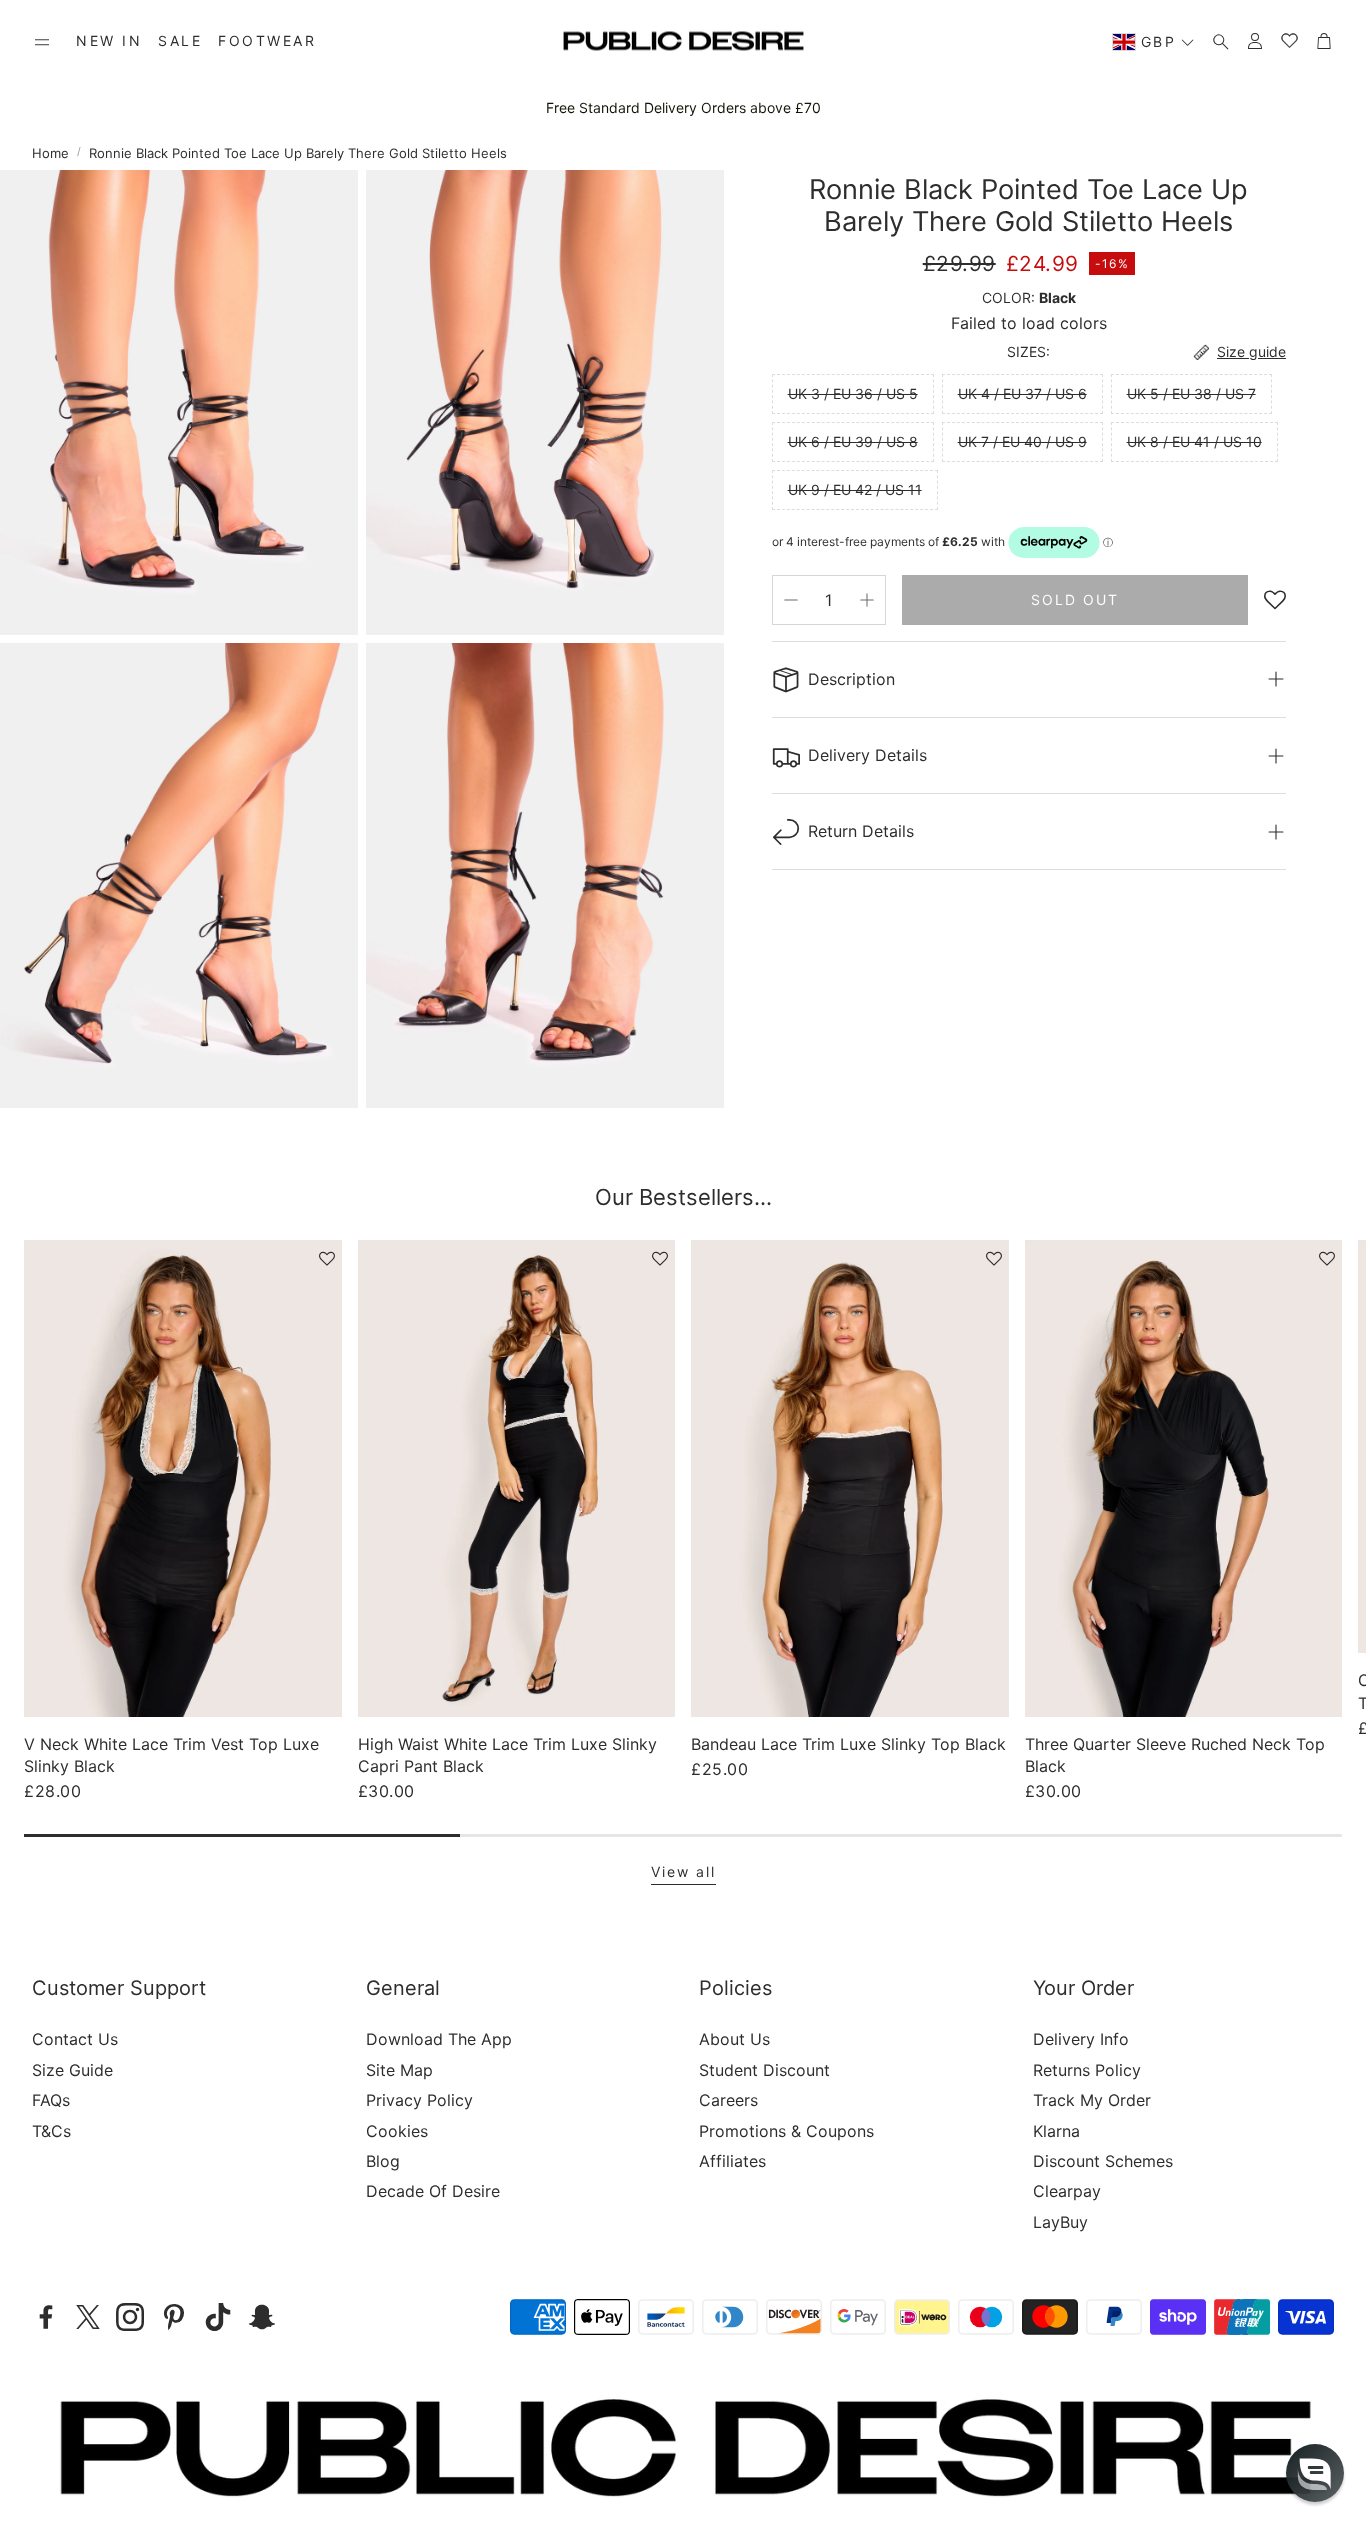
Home (50, 153)
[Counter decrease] (791, 600)
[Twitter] (88, 2317)
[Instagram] (130, 2317)
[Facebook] (46, 2317)
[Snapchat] (262, 2317)
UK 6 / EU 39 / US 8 (853, 441)
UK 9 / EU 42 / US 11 (855, 489)
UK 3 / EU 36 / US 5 (853, 393)
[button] (42, 42)
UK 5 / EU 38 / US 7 (1191, 393)
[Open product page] (183, 1478)
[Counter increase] (867, 600)
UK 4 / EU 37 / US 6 (1022, 393)
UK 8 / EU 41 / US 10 (1194, 441)
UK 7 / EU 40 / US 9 (1022, 441)
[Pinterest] (174, 2317)
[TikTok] (218, 2317)
